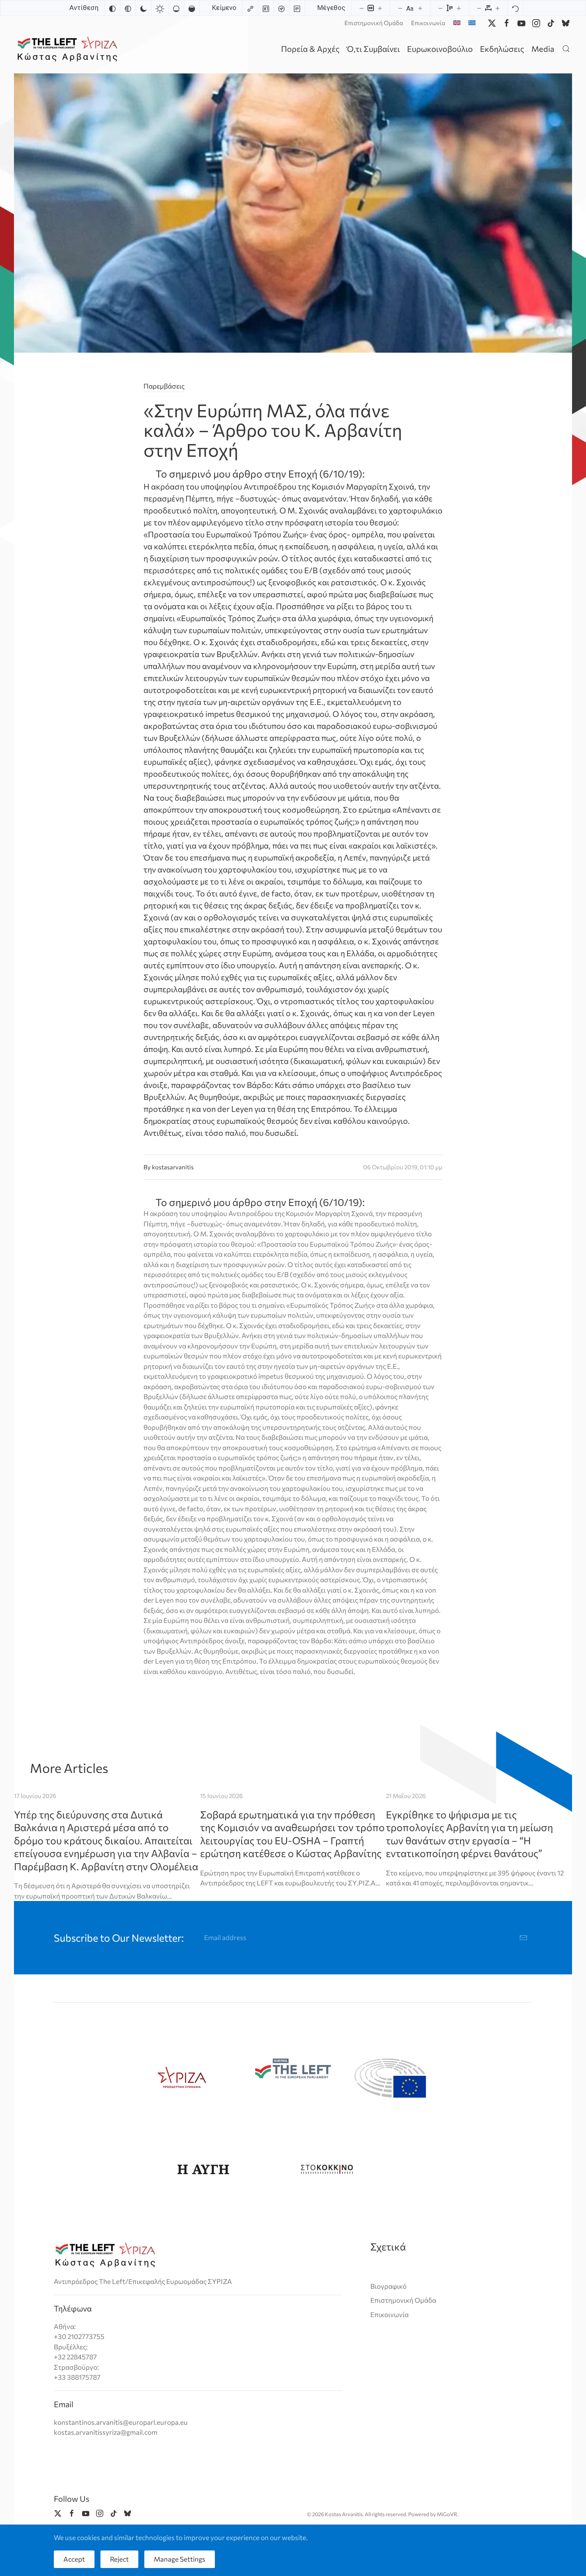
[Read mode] (297, 8)
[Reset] (515, 8)
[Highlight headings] (266, 8)
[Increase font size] (420, 8)
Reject (119, 2559)
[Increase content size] (380, 8)
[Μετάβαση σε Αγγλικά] (457, 23)
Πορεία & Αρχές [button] (310, 49)
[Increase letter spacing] (498, 8)
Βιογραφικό (388, 2286)
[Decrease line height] (440, 8)
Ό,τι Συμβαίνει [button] (373, 49)
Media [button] (543, 49)
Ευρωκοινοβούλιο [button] (440, 49)
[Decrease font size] (400, 8)
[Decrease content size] (362, 8)
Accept (74, 2559)
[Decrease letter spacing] (479, 8)
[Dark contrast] (144, 8)
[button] (566, 48)
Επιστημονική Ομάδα (374, 23)
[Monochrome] (128, 8)
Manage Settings (180, 2559)
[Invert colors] (112, 8)
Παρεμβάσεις (164, 386)
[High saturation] (192, 8)
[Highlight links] (250, 8)
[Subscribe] (523, 1938)
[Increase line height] (459, 8)
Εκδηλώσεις (502, 49)
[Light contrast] (160, 8)
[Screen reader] (281, 8)
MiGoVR (447, 2514)
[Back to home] (69, 48)
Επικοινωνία (428, 23)
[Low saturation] (176, 8)
